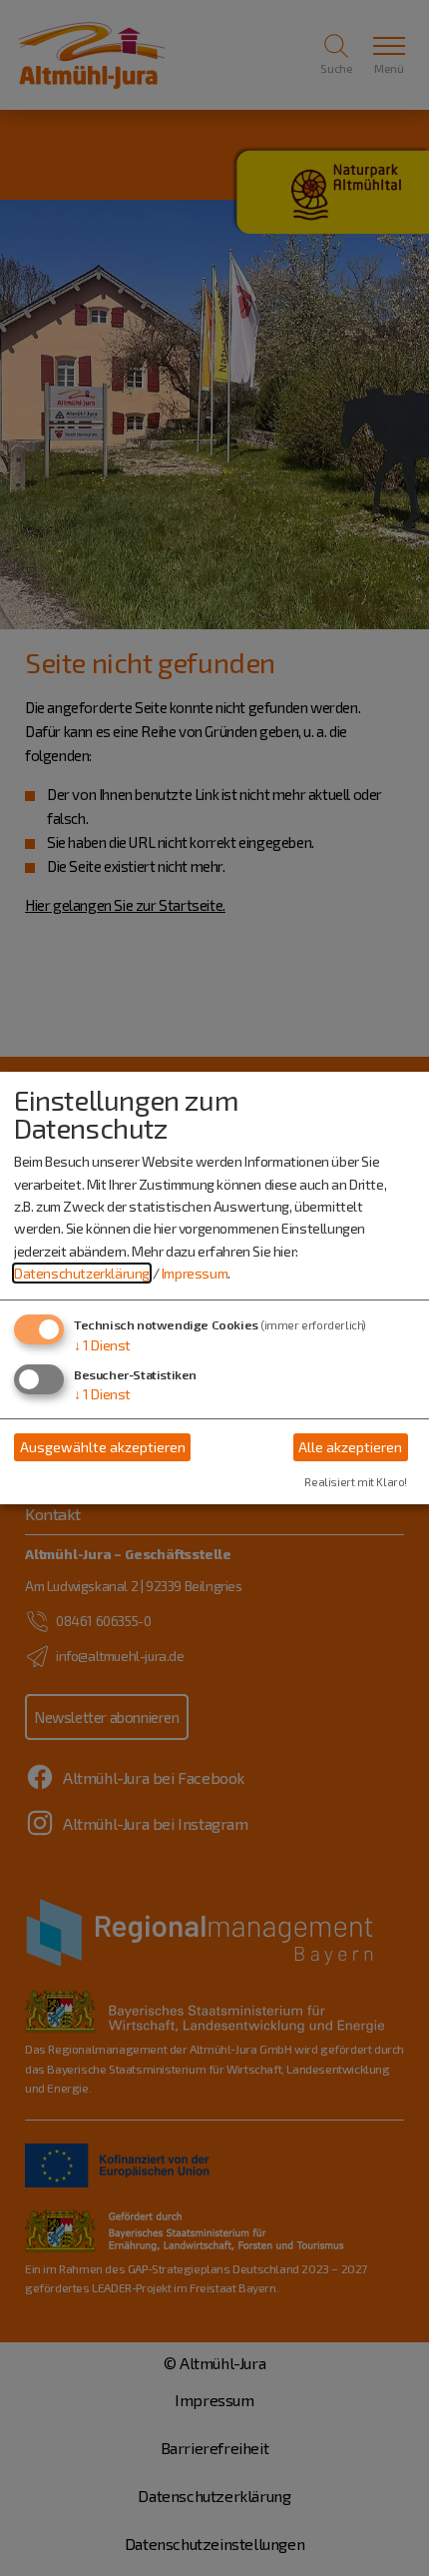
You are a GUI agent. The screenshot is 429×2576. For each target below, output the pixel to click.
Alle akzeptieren (350, 1447)
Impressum (195, 1273)
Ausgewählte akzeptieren (103, 1447)
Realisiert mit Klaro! (356, 1482)
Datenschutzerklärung (82, 1273)
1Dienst (102, 1345)
